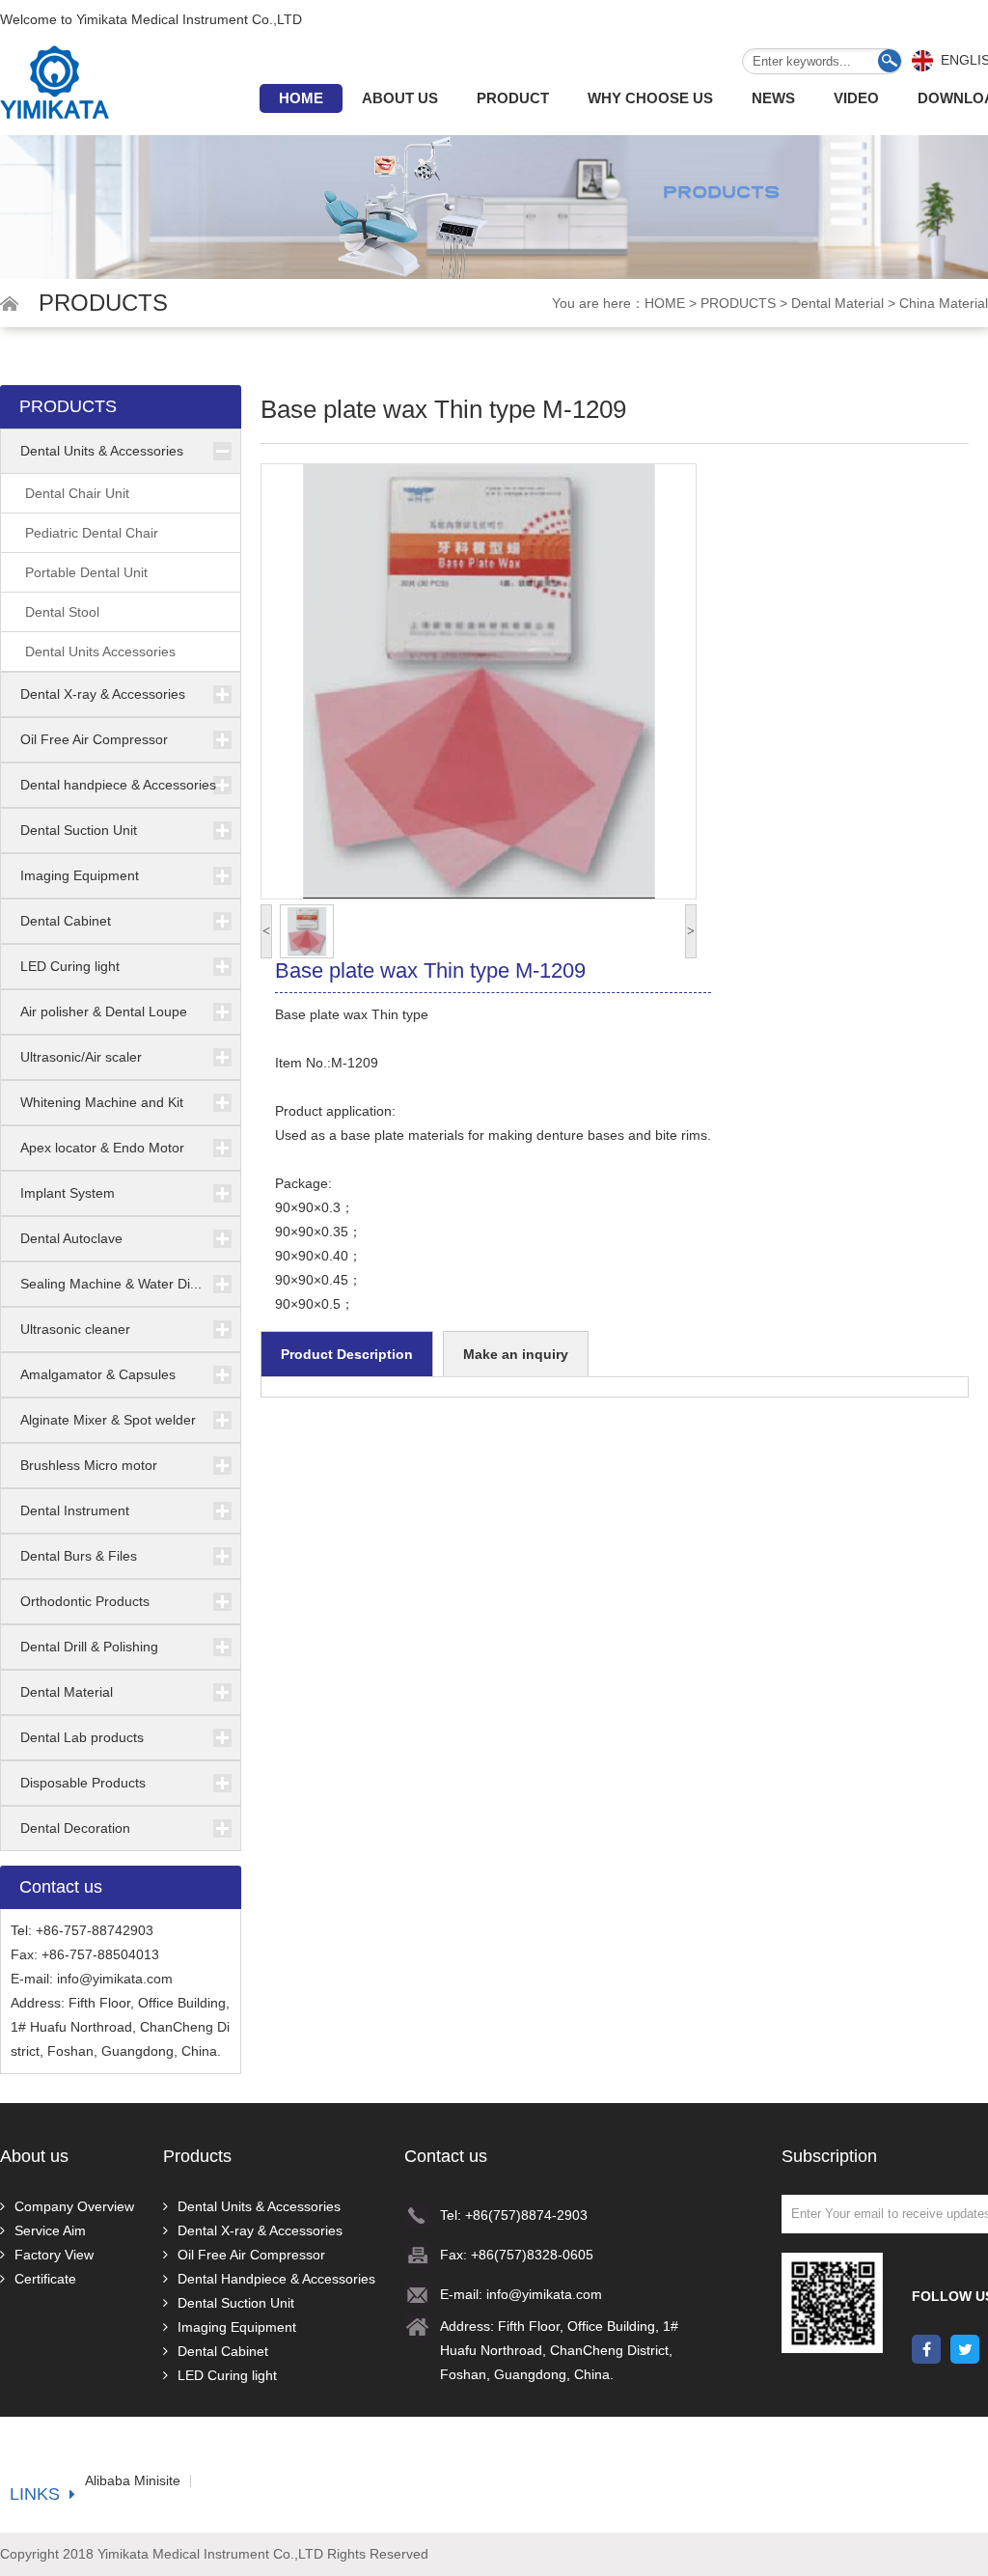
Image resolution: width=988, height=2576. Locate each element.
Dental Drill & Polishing (89, 1647)
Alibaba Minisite (133, 2481)
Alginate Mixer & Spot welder (108, 1420)
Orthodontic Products (85, 1601)
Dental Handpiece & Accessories (276, 2279)
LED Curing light (70, 966)
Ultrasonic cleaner (75, 1329)
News (773, 98)
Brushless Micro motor (89, 1465)
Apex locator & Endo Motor (102, 1148)
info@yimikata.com (115, 1979)
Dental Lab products (82, 1737)
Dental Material (837, 303)
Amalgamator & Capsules (98, 1374)
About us (400, 98)
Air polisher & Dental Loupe (104, 1011)
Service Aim (50, 2230)
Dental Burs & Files (79, 1556)
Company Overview (74, 2206)
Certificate (45, 2279)
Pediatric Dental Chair (92, 533)
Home (301, 98)
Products (197, 2156)
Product (513, 98)
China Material (944, 303)
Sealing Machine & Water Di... (111, 1284)
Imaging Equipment (80, 875)
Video (856, 98)
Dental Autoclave (71, 1238)
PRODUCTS (738, 303)
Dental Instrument (75, 1510)
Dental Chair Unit (77, 493)
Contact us (446, 2156)
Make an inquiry (516, 1354)
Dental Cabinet (66, 921)
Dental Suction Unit (79, 830)
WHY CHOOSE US (650, 98)
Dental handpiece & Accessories (118, 785)
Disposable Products (83, 1783)
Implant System (68, 1193)
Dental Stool (62, 612)
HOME (665, 303)
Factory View (54, 2255)
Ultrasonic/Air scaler (81, 1057)
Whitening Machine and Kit (102, 1102)
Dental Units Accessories (100, 651)
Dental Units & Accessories (102, 451)
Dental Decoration (75, 1828)
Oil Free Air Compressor (94, 739)
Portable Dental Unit (86, 572)
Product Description (347, 1354)
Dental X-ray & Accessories (103, 694)
